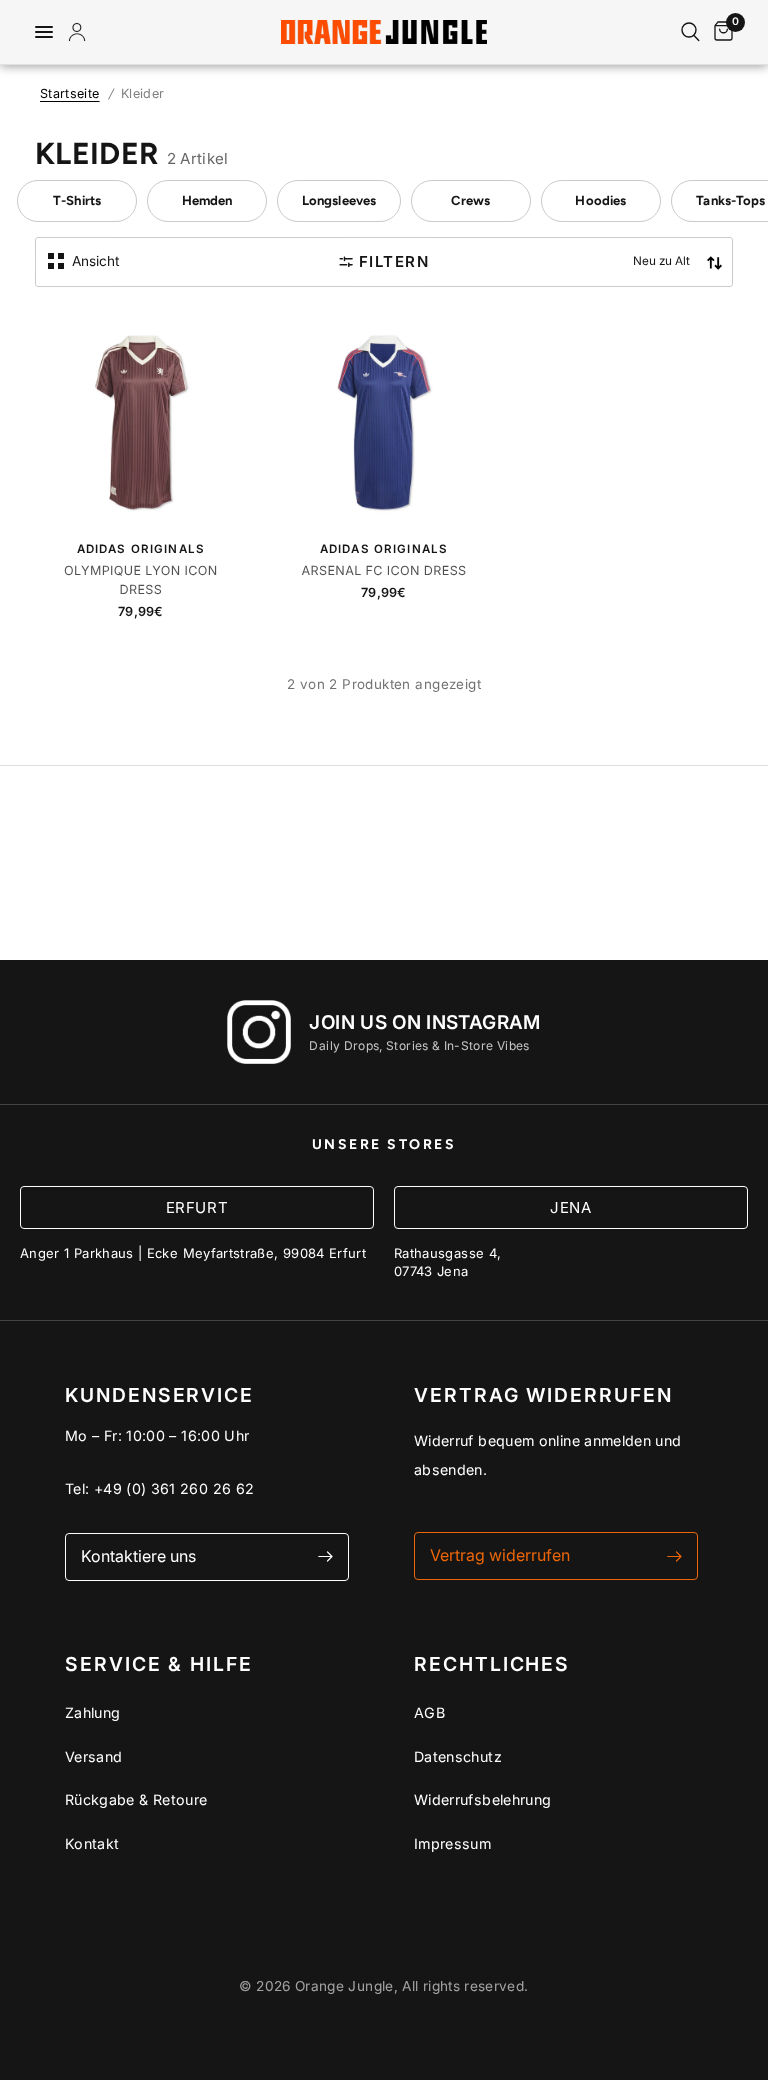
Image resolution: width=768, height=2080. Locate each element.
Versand (94, 1756)
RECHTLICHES (492, 1664)
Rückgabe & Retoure (136, 1799)
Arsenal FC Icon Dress (383, 571)
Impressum (452, 1843)
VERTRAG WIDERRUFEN (543, 1395)
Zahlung (93, 1712)
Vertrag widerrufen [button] (500, 1555)
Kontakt (92, 1843)
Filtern (394, 261)
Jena (570, 1207)
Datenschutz (458, 1756)
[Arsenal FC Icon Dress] (384, 418)
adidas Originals (141, 549)
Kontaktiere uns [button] (138, 1556)
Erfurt (197, 1207)
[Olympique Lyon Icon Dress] (141, 418)
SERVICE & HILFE (159, 1664)
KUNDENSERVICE (159, 1395)
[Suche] (690, 32)
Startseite (70, 93)
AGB (429, 1712)
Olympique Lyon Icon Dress (141, 581)
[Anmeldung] (81, 32)
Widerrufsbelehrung (482, 1799)
